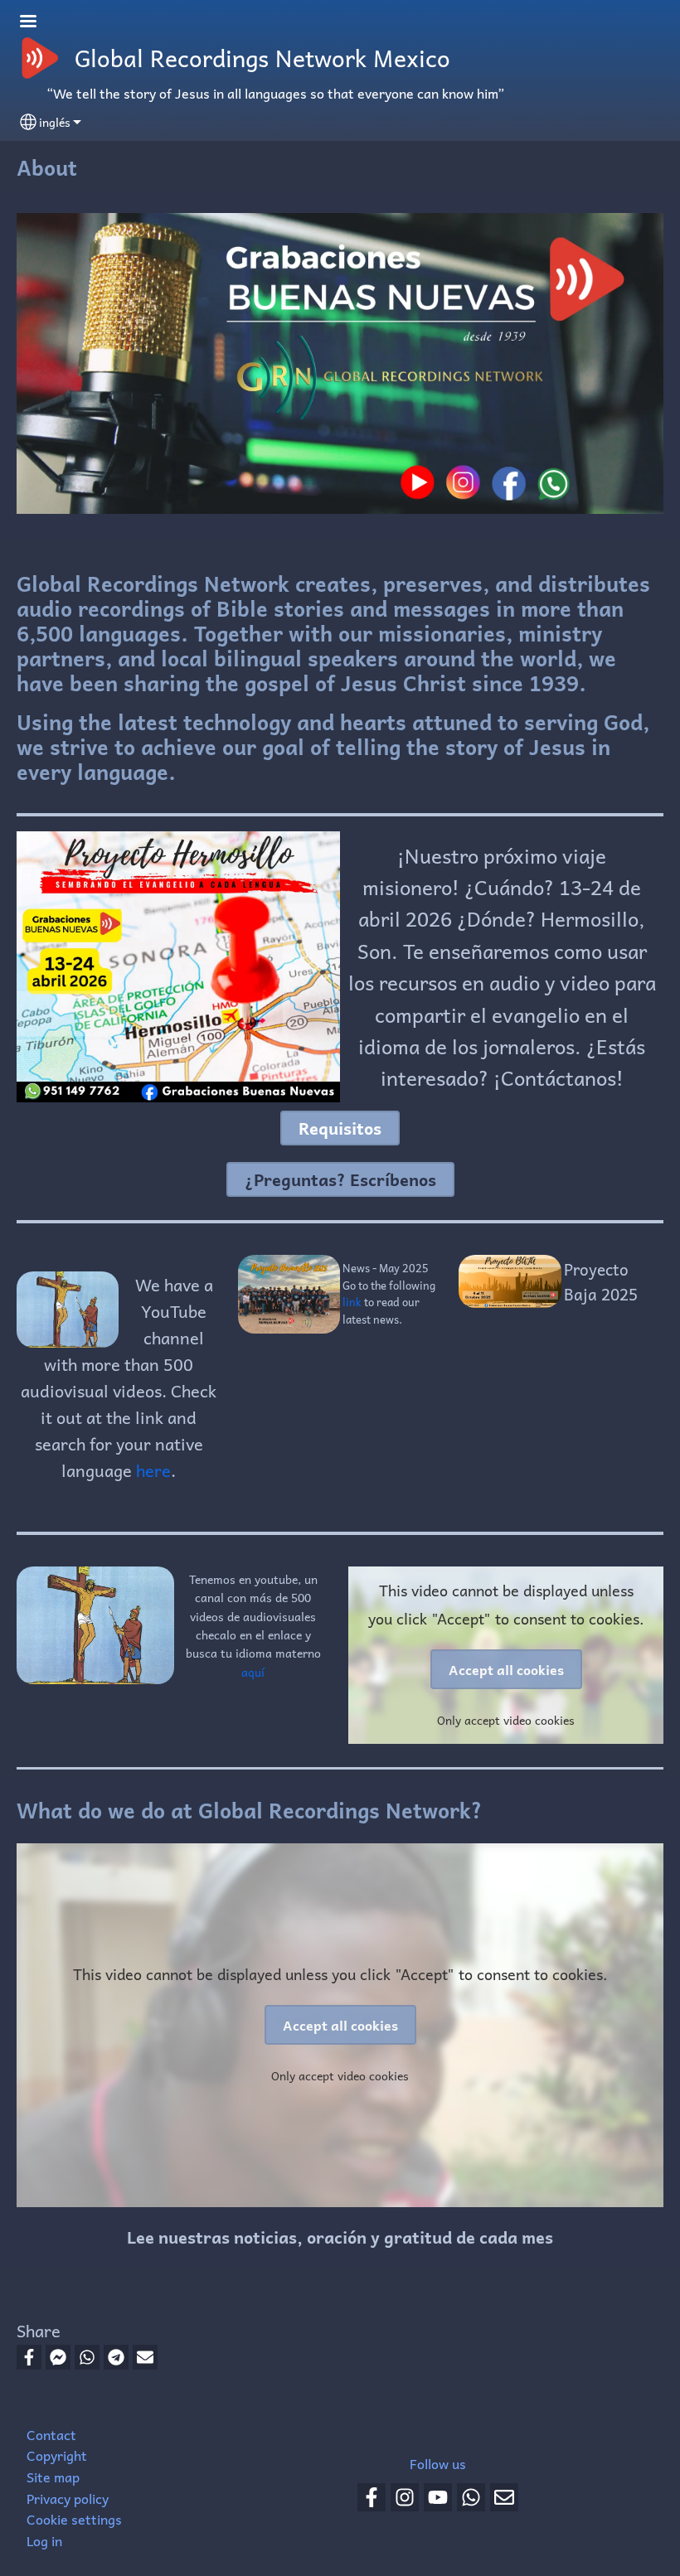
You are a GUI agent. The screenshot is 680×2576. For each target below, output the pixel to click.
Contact (51, 2434)
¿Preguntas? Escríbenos (340, 1179)
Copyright (57, 2455)
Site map (53, 2477)
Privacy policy (68, 2498)
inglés (55, 122)
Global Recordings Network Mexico (262, 58)
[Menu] (38, 23)
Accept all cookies (506, 1669)
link (353, 1302)
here (153, 1470)
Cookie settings (74, 2519)
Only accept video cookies (506, 1720)
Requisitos (340, 1128)
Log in (44, 2540)
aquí (253, 1672)
